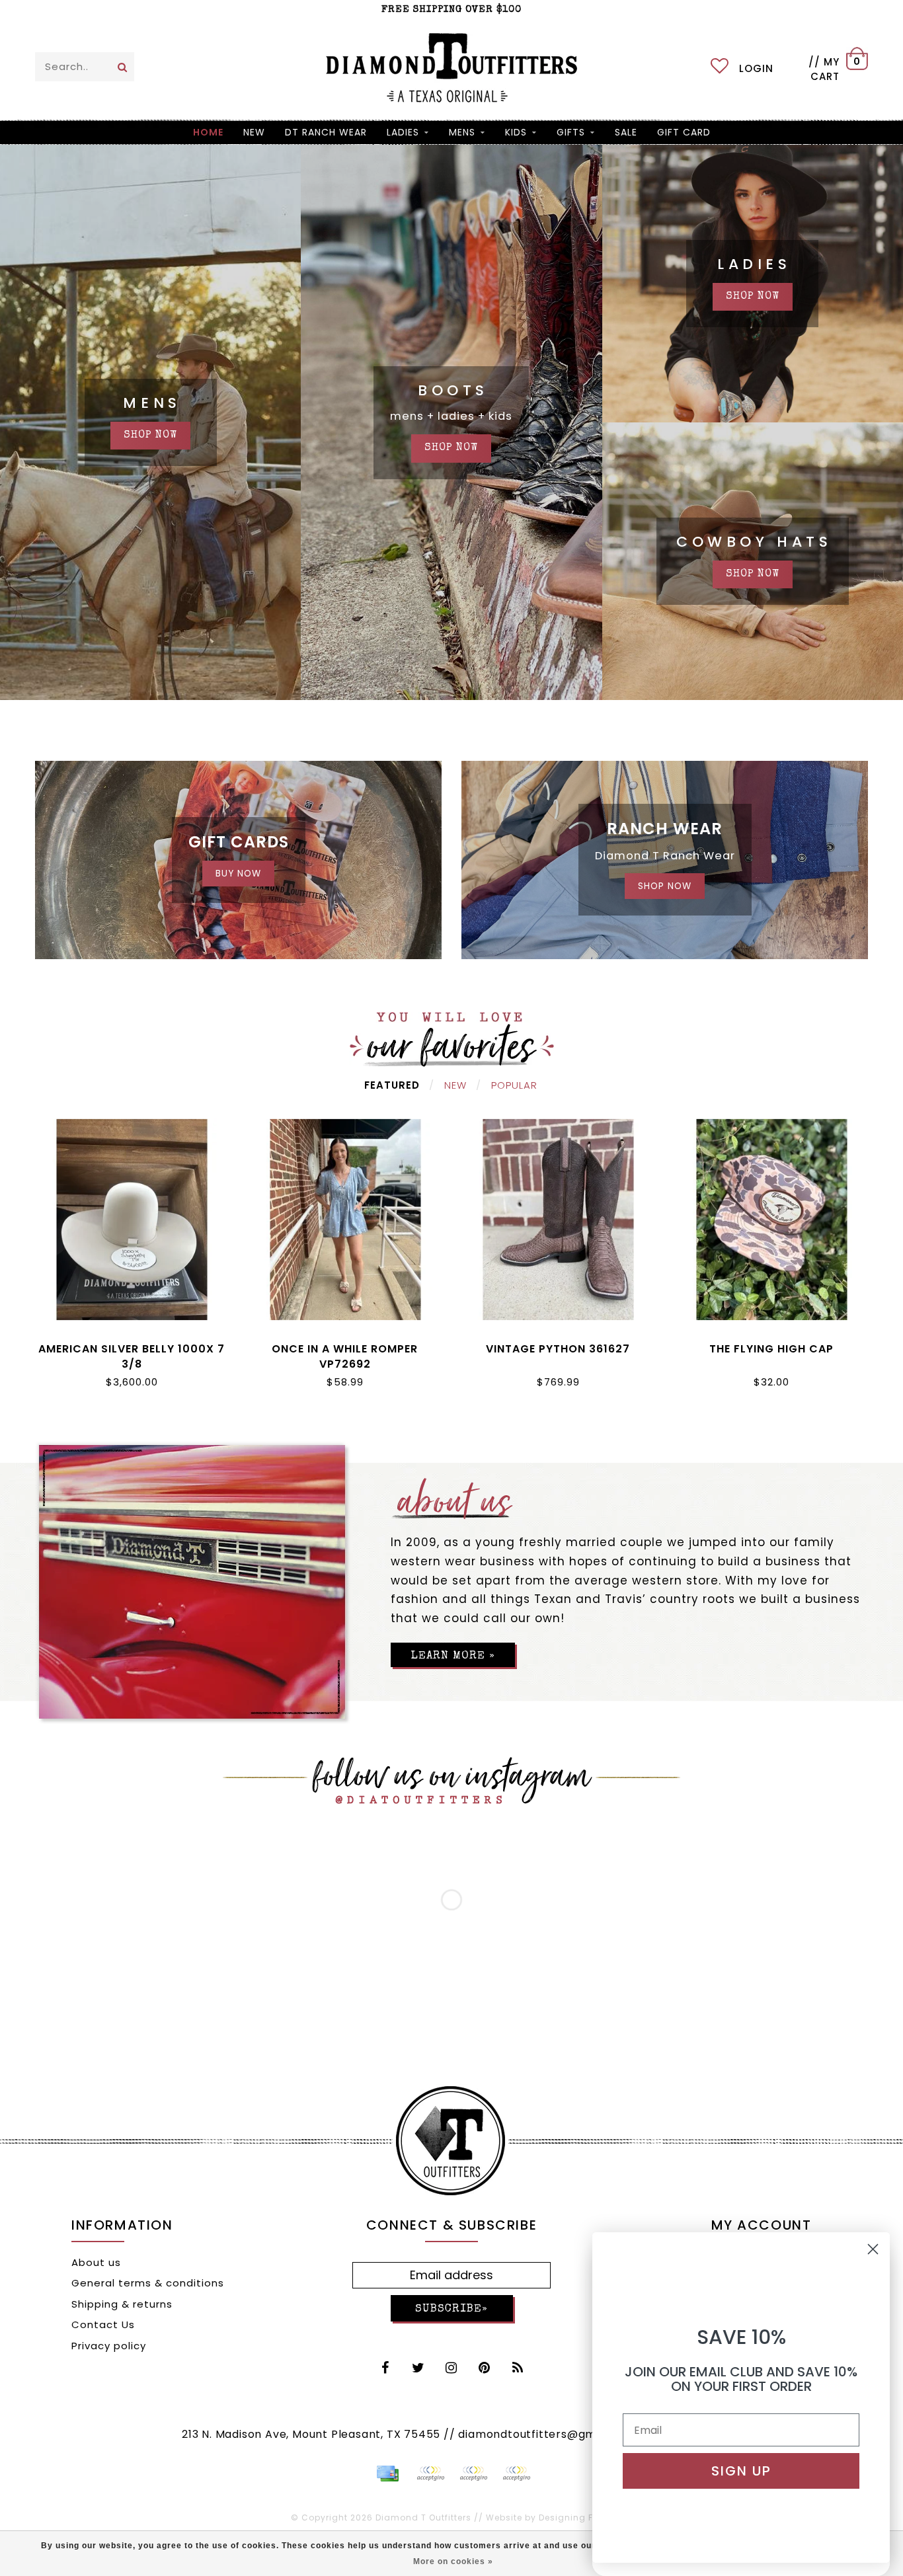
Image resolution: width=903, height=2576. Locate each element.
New (455, 1085)
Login (756, 68)
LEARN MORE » (453, 1656)
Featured (392, 1085)
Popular (514, 1085)
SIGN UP (741, 2471)
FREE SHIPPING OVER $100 (451, 10)
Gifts (571, 132)
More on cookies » (453, 2561)
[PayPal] (430, 2474)
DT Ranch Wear (326, 132)
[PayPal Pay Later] (473, 2474)
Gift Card (684, 132)
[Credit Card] (387, 2474)
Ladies (403, 132)
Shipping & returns (122, 2304)
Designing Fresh (576, 2517)
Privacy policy (109, 2346)
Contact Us (103, 2324)
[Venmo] (516, 2474)
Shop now (753, 297)
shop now (150, 436)
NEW (254, 132)
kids (516, 132)
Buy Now (238, 874)
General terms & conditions (148, 2283)
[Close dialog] (873, 2249)
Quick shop (132, 1346)
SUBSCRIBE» (451, 2309)
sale (626, 132)
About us (96, 2262)
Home (208, 132)
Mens (462, 132)
